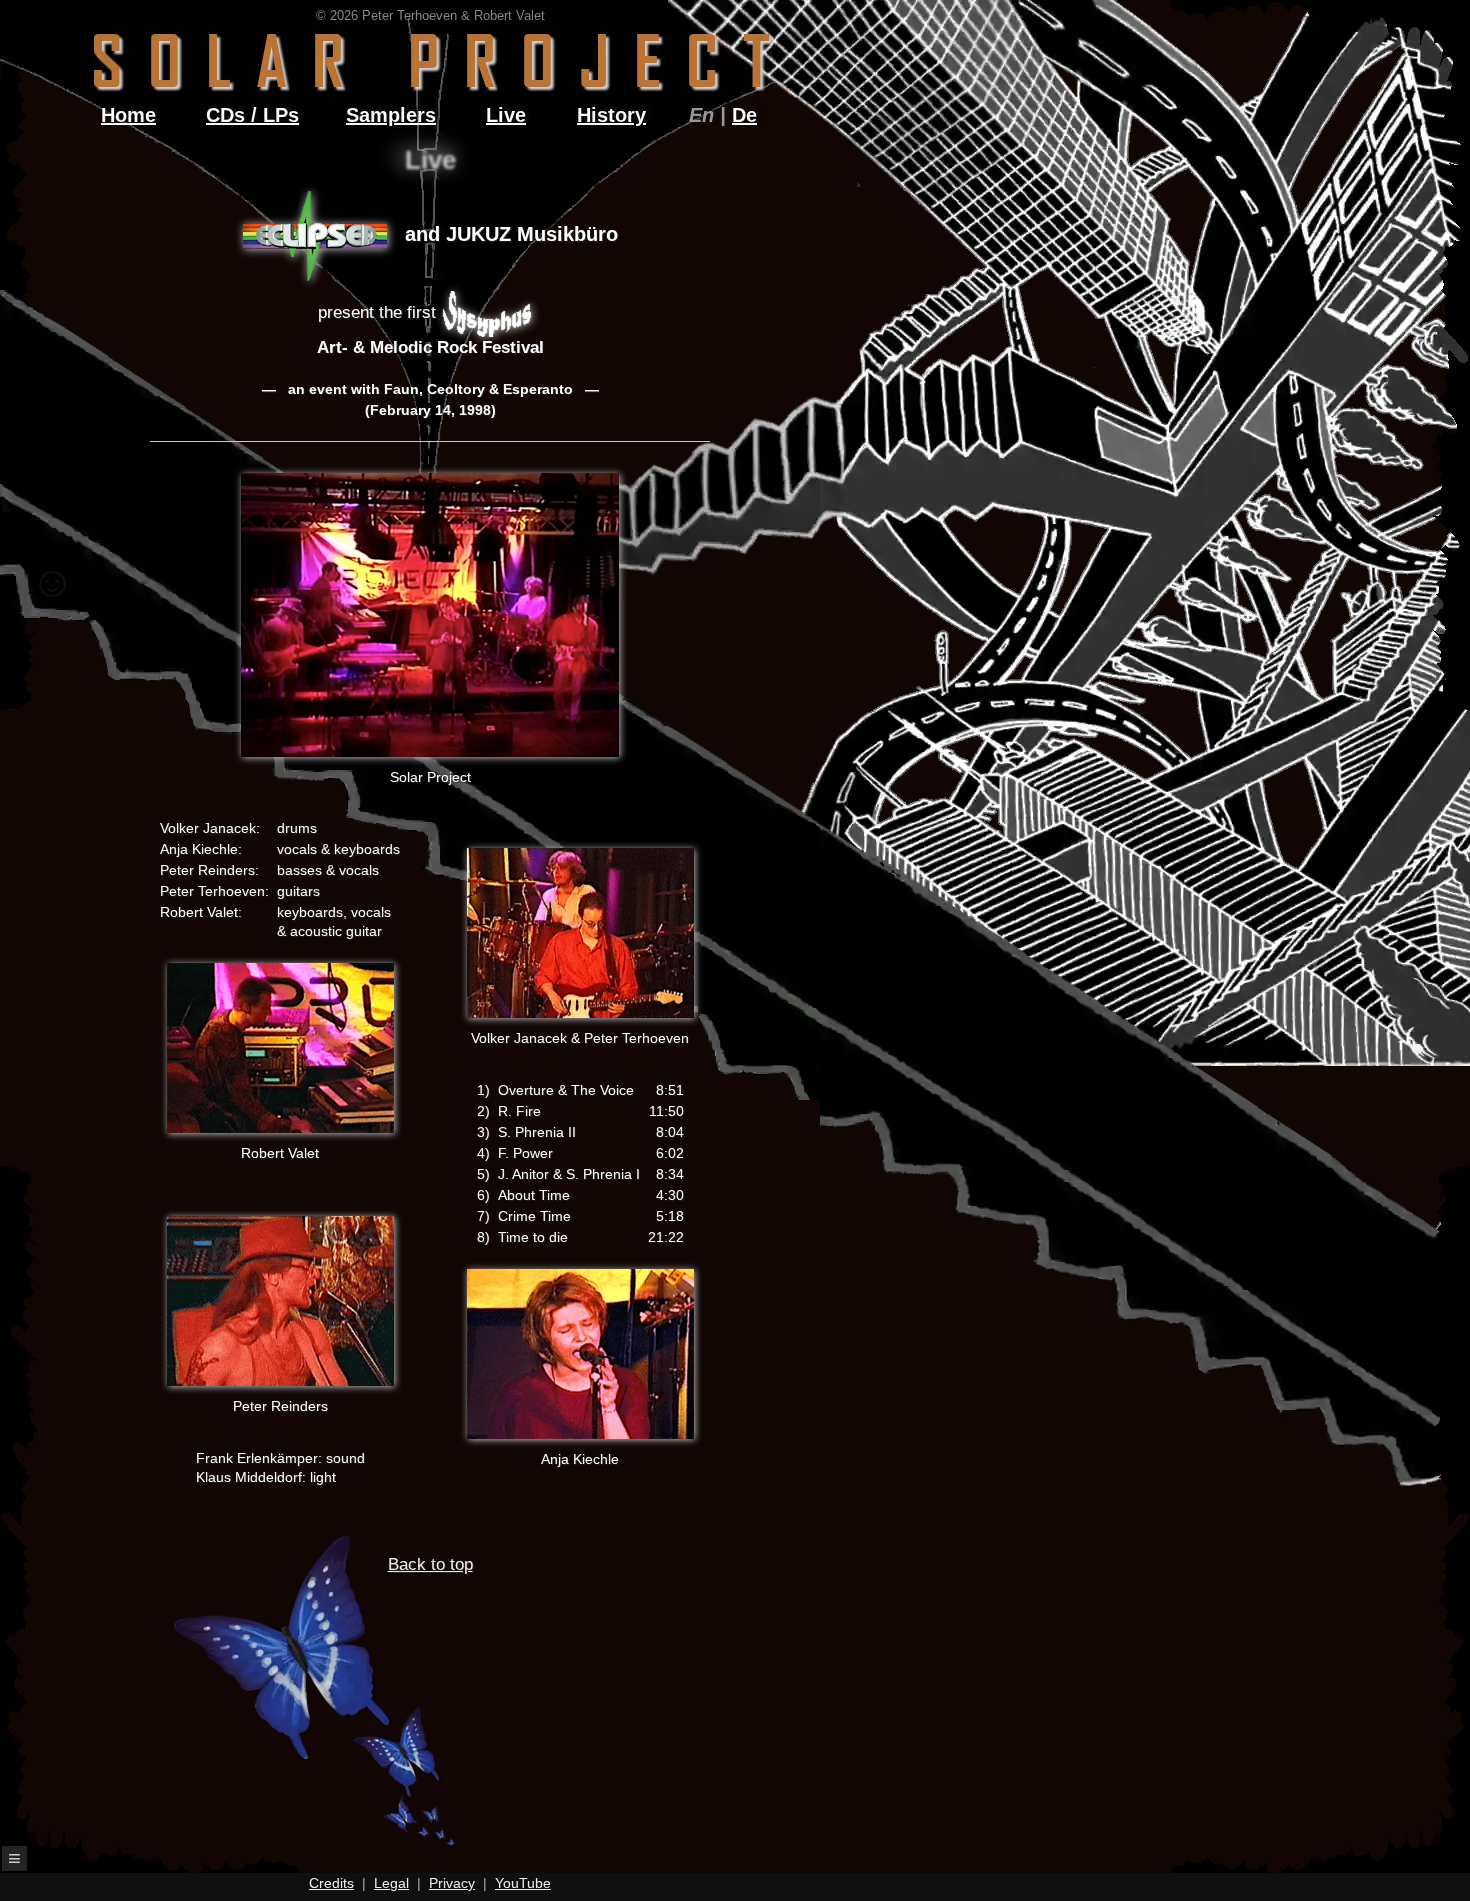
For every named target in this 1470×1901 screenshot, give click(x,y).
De (744, 115)
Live (506, 115)
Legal (391, 1883)
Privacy (452, 1883)
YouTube (523, 1883)
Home (128, 115)
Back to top (430, 1564)
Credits (331, 1883)
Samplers (391, 115)
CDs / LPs (252, 115)
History (611, 115)
